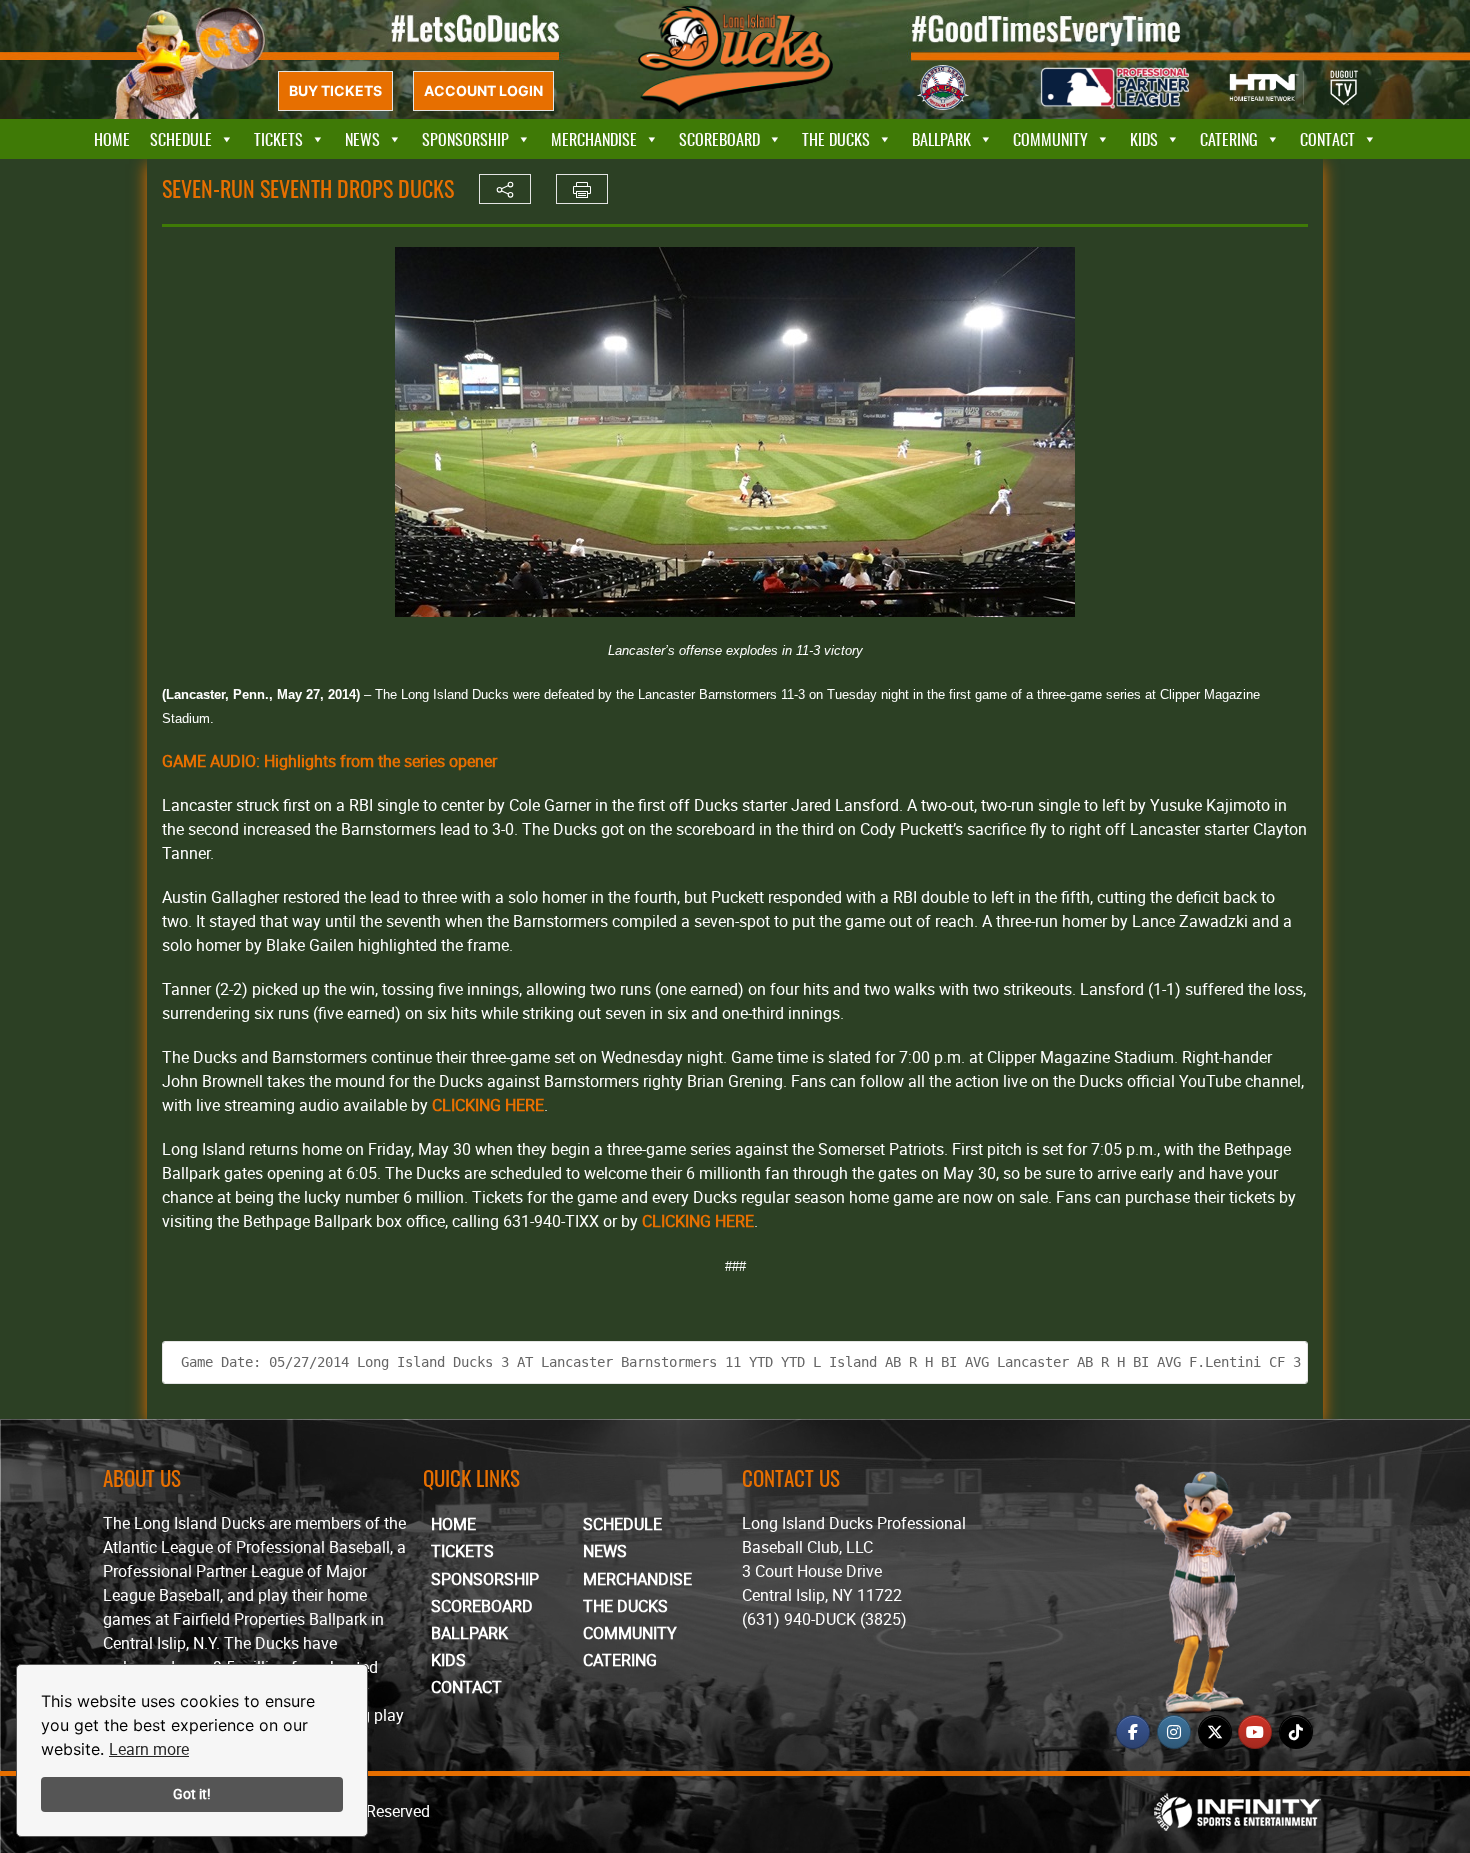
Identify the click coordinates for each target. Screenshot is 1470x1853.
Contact (1327, 139)
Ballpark (941, 139)
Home (112, 139)
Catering (1229, 139)
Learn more (149, 1749)
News (362, 139)
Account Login (483, 90)
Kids (1144, 139)
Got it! (192, 1793)
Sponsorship (465, 139)
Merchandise (594, 139)
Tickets (278, 139)
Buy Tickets (335, 90)
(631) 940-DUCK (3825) (824, 1619)
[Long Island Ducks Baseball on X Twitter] (1215, 1732)
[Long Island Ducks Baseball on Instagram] (1174, 1732)
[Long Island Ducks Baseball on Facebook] (1133, 1732)
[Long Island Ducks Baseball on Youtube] (1255, 1732)
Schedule (181, 139)
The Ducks (836, 139)
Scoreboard (719, 139)
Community (1050, 139)
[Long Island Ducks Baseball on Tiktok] (1296, 1732)
